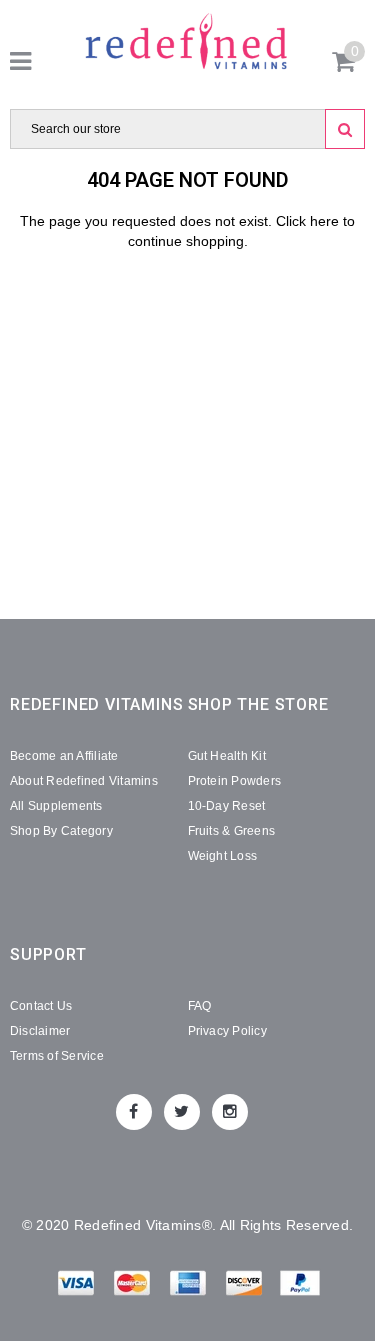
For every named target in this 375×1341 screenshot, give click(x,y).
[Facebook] (134, 1112)
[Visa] (78, 1287)
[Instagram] (230, 1112)
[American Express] (190, 1287)
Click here (309, 221)
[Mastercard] (134, 1287)
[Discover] (246, 1287)
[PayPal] (300, 1287)
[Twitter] (182, 1112)
